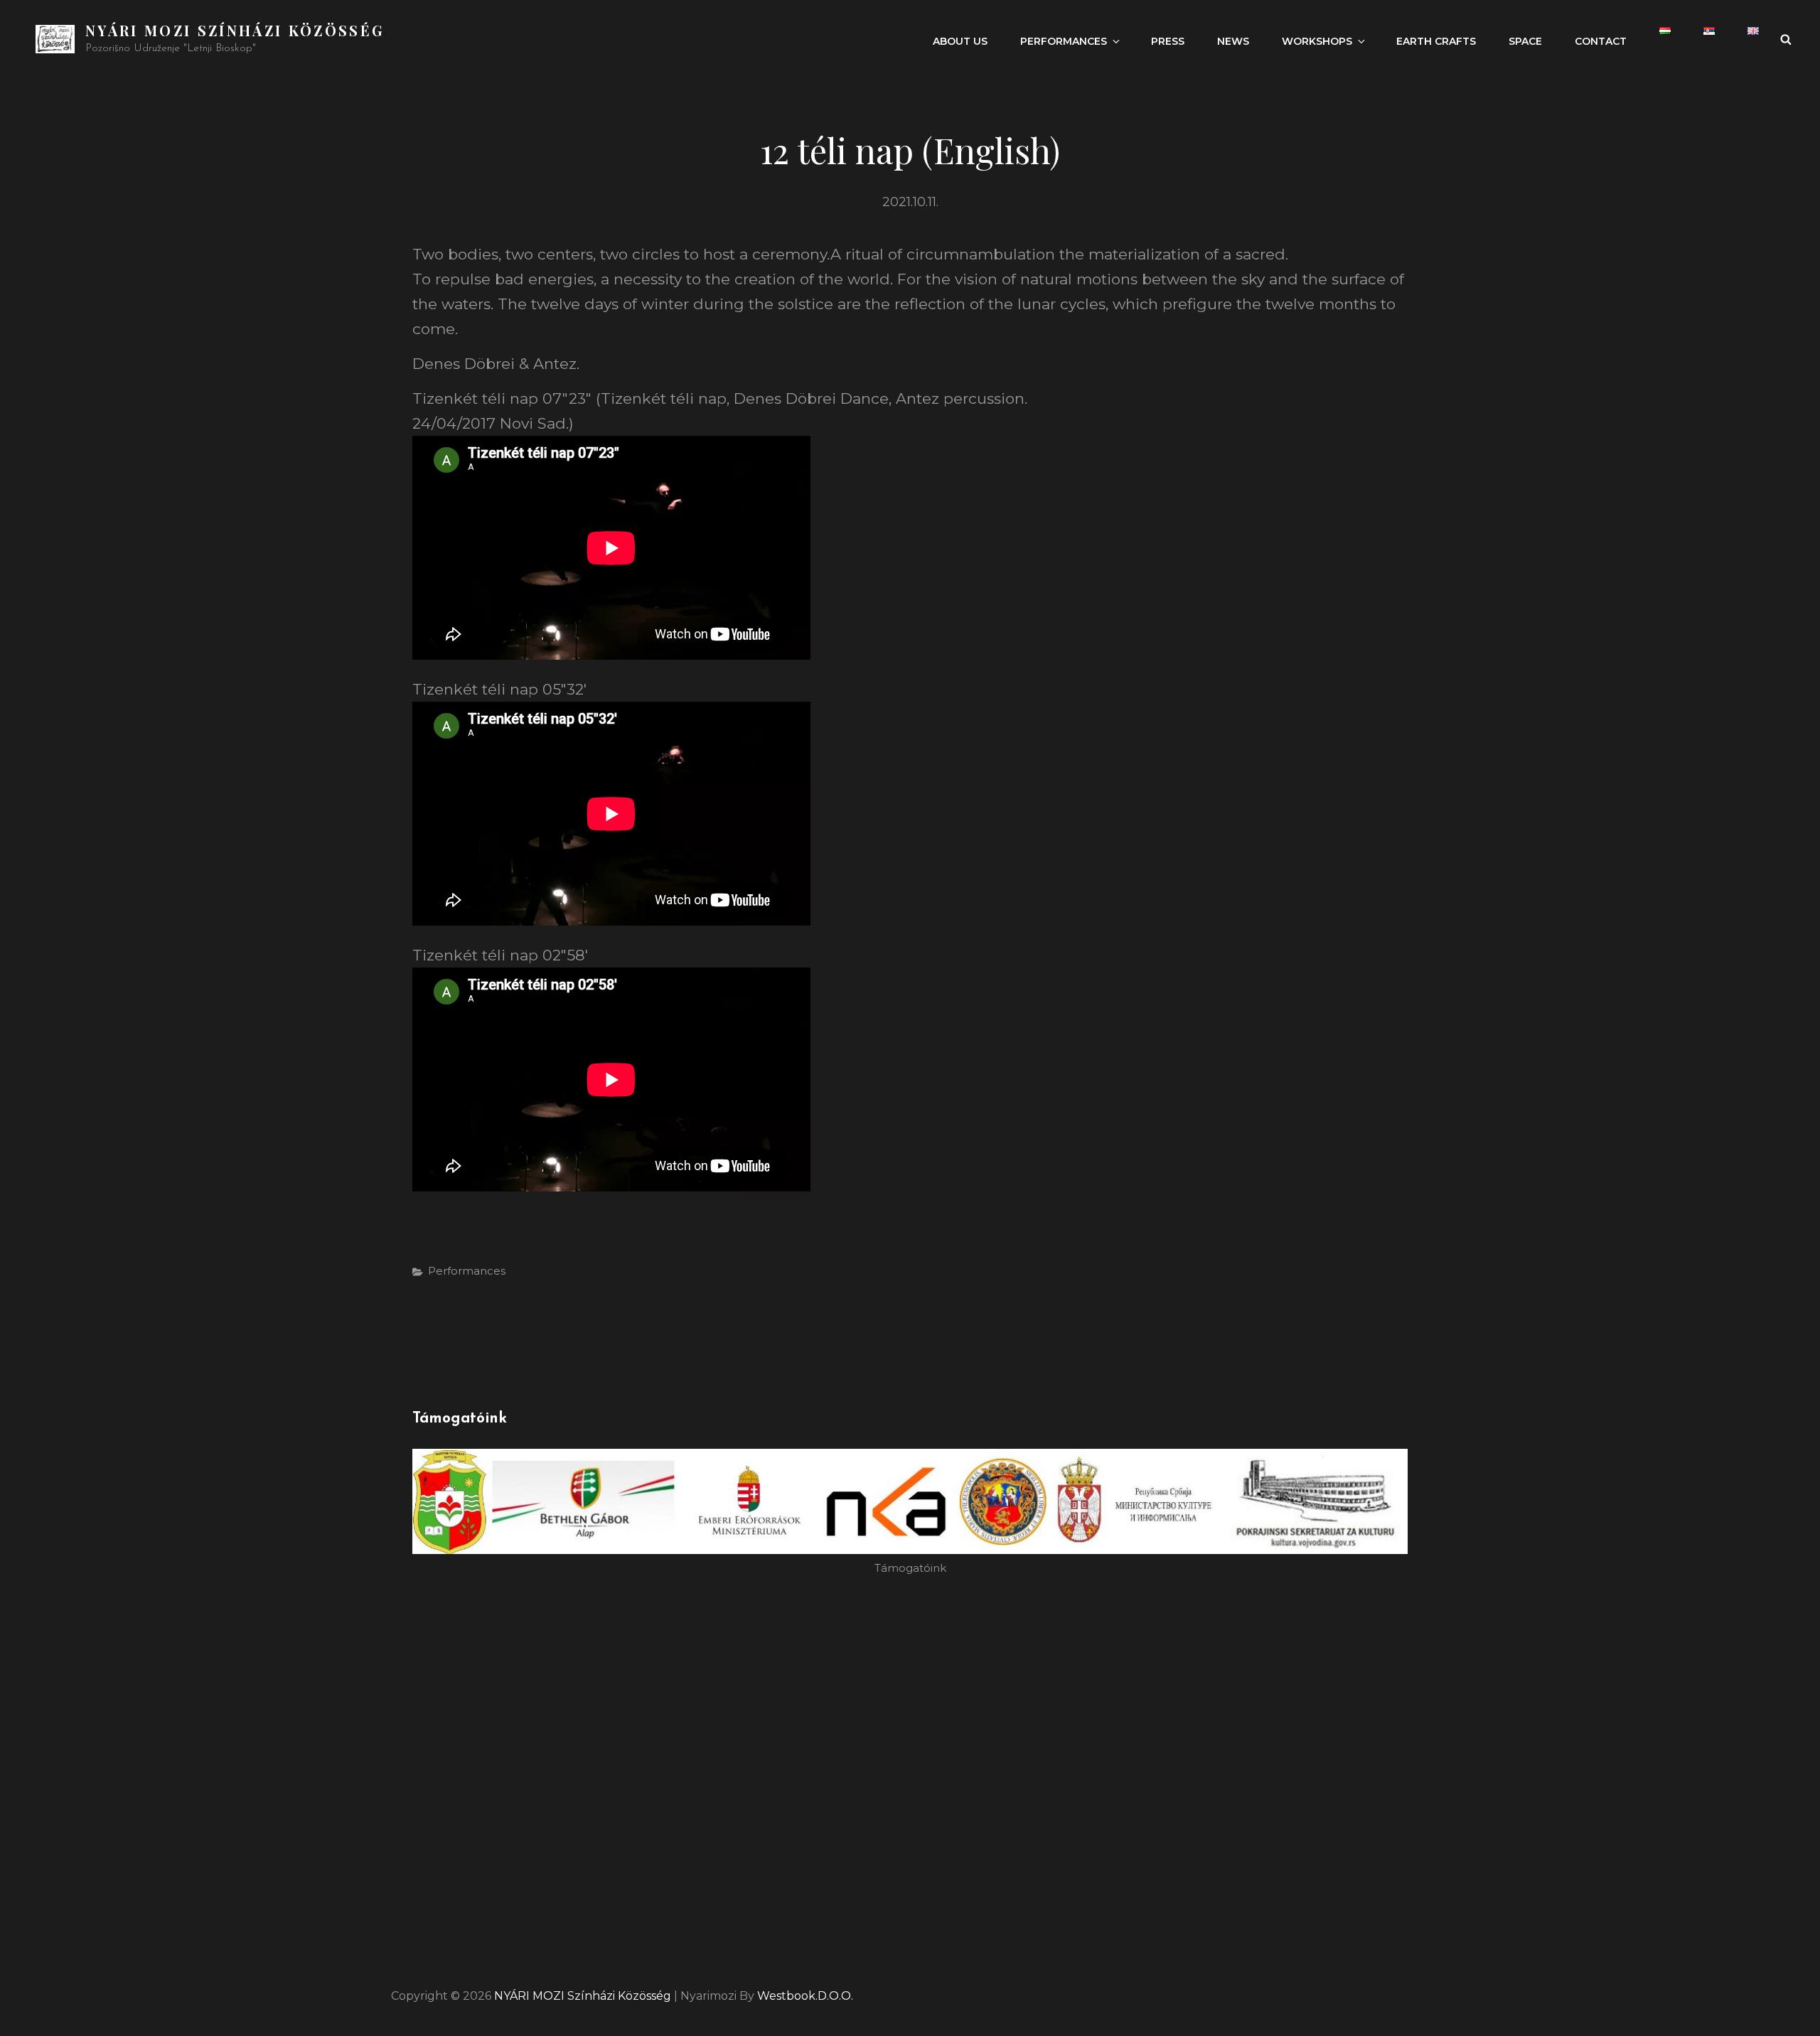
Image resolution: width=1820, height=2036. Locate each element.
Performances (1064, 41)
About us (960, 41)
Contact (1601, 41)
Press (1168, 41)
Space (1525, 41)
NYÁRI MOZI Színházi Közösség (235, 30)
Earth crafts (1436, 41)
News (1233, 41)
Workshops (1317, 41)
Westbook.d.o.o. (805, 1996)
